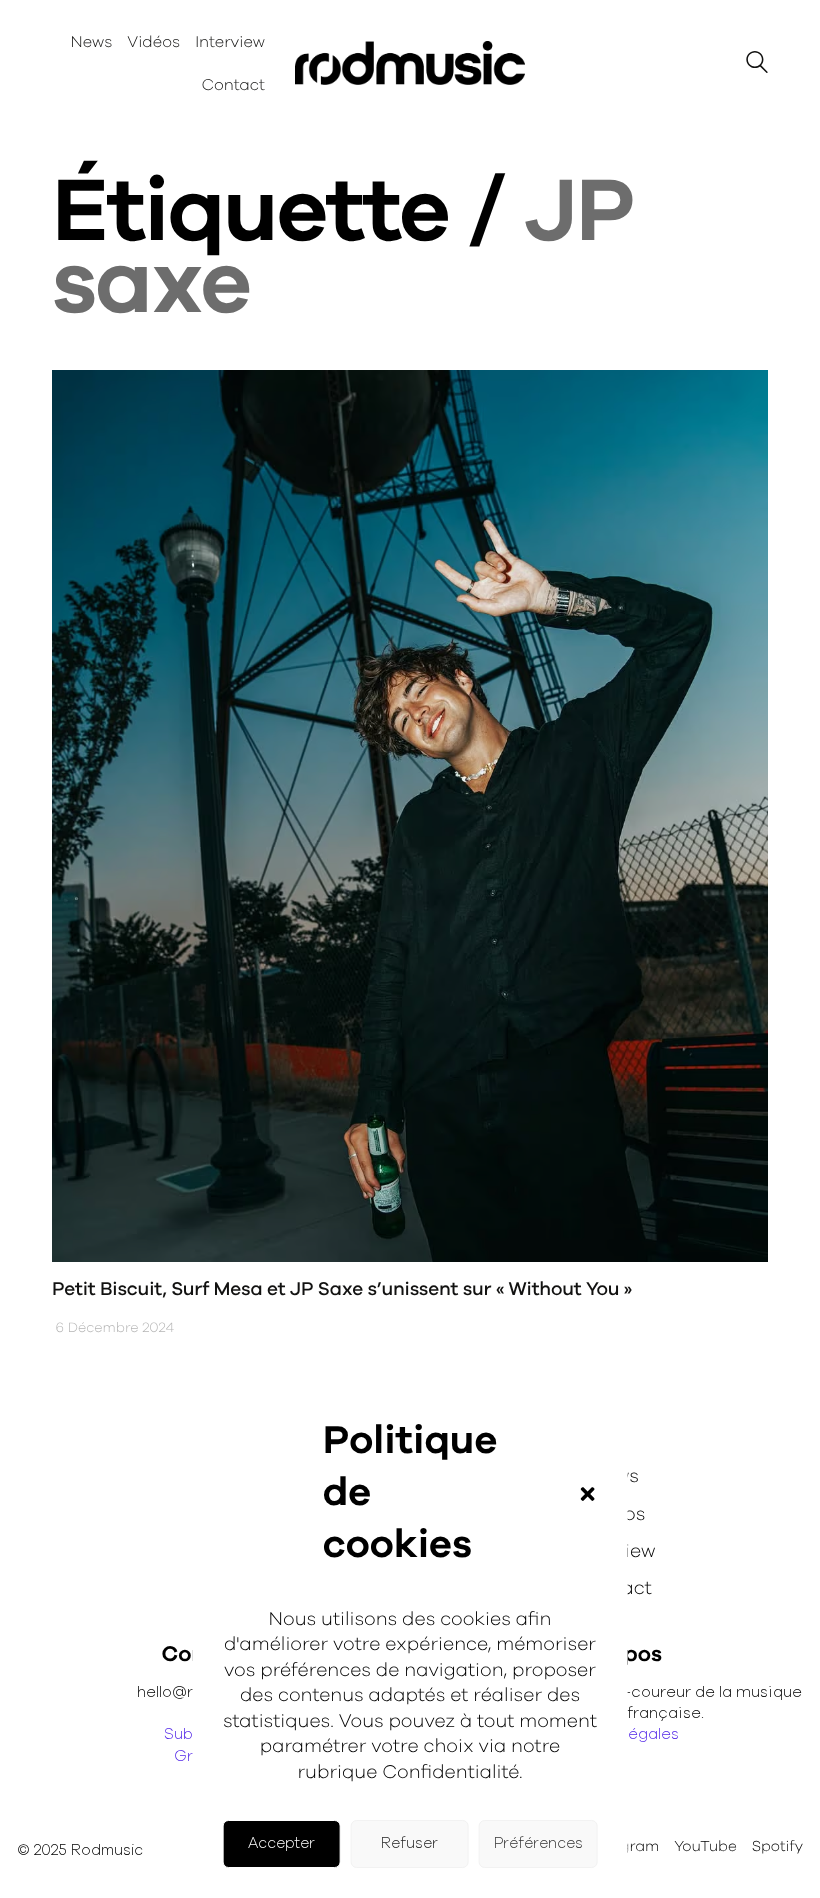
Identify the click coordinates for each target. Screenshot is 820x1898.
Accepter (281, 1843)
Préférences (538, 1843)
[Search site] (757, 65)
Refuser (409, 1843)
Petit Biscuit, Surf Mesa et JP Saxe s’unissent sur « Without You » (342, 1289)
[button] (587, 1494)
